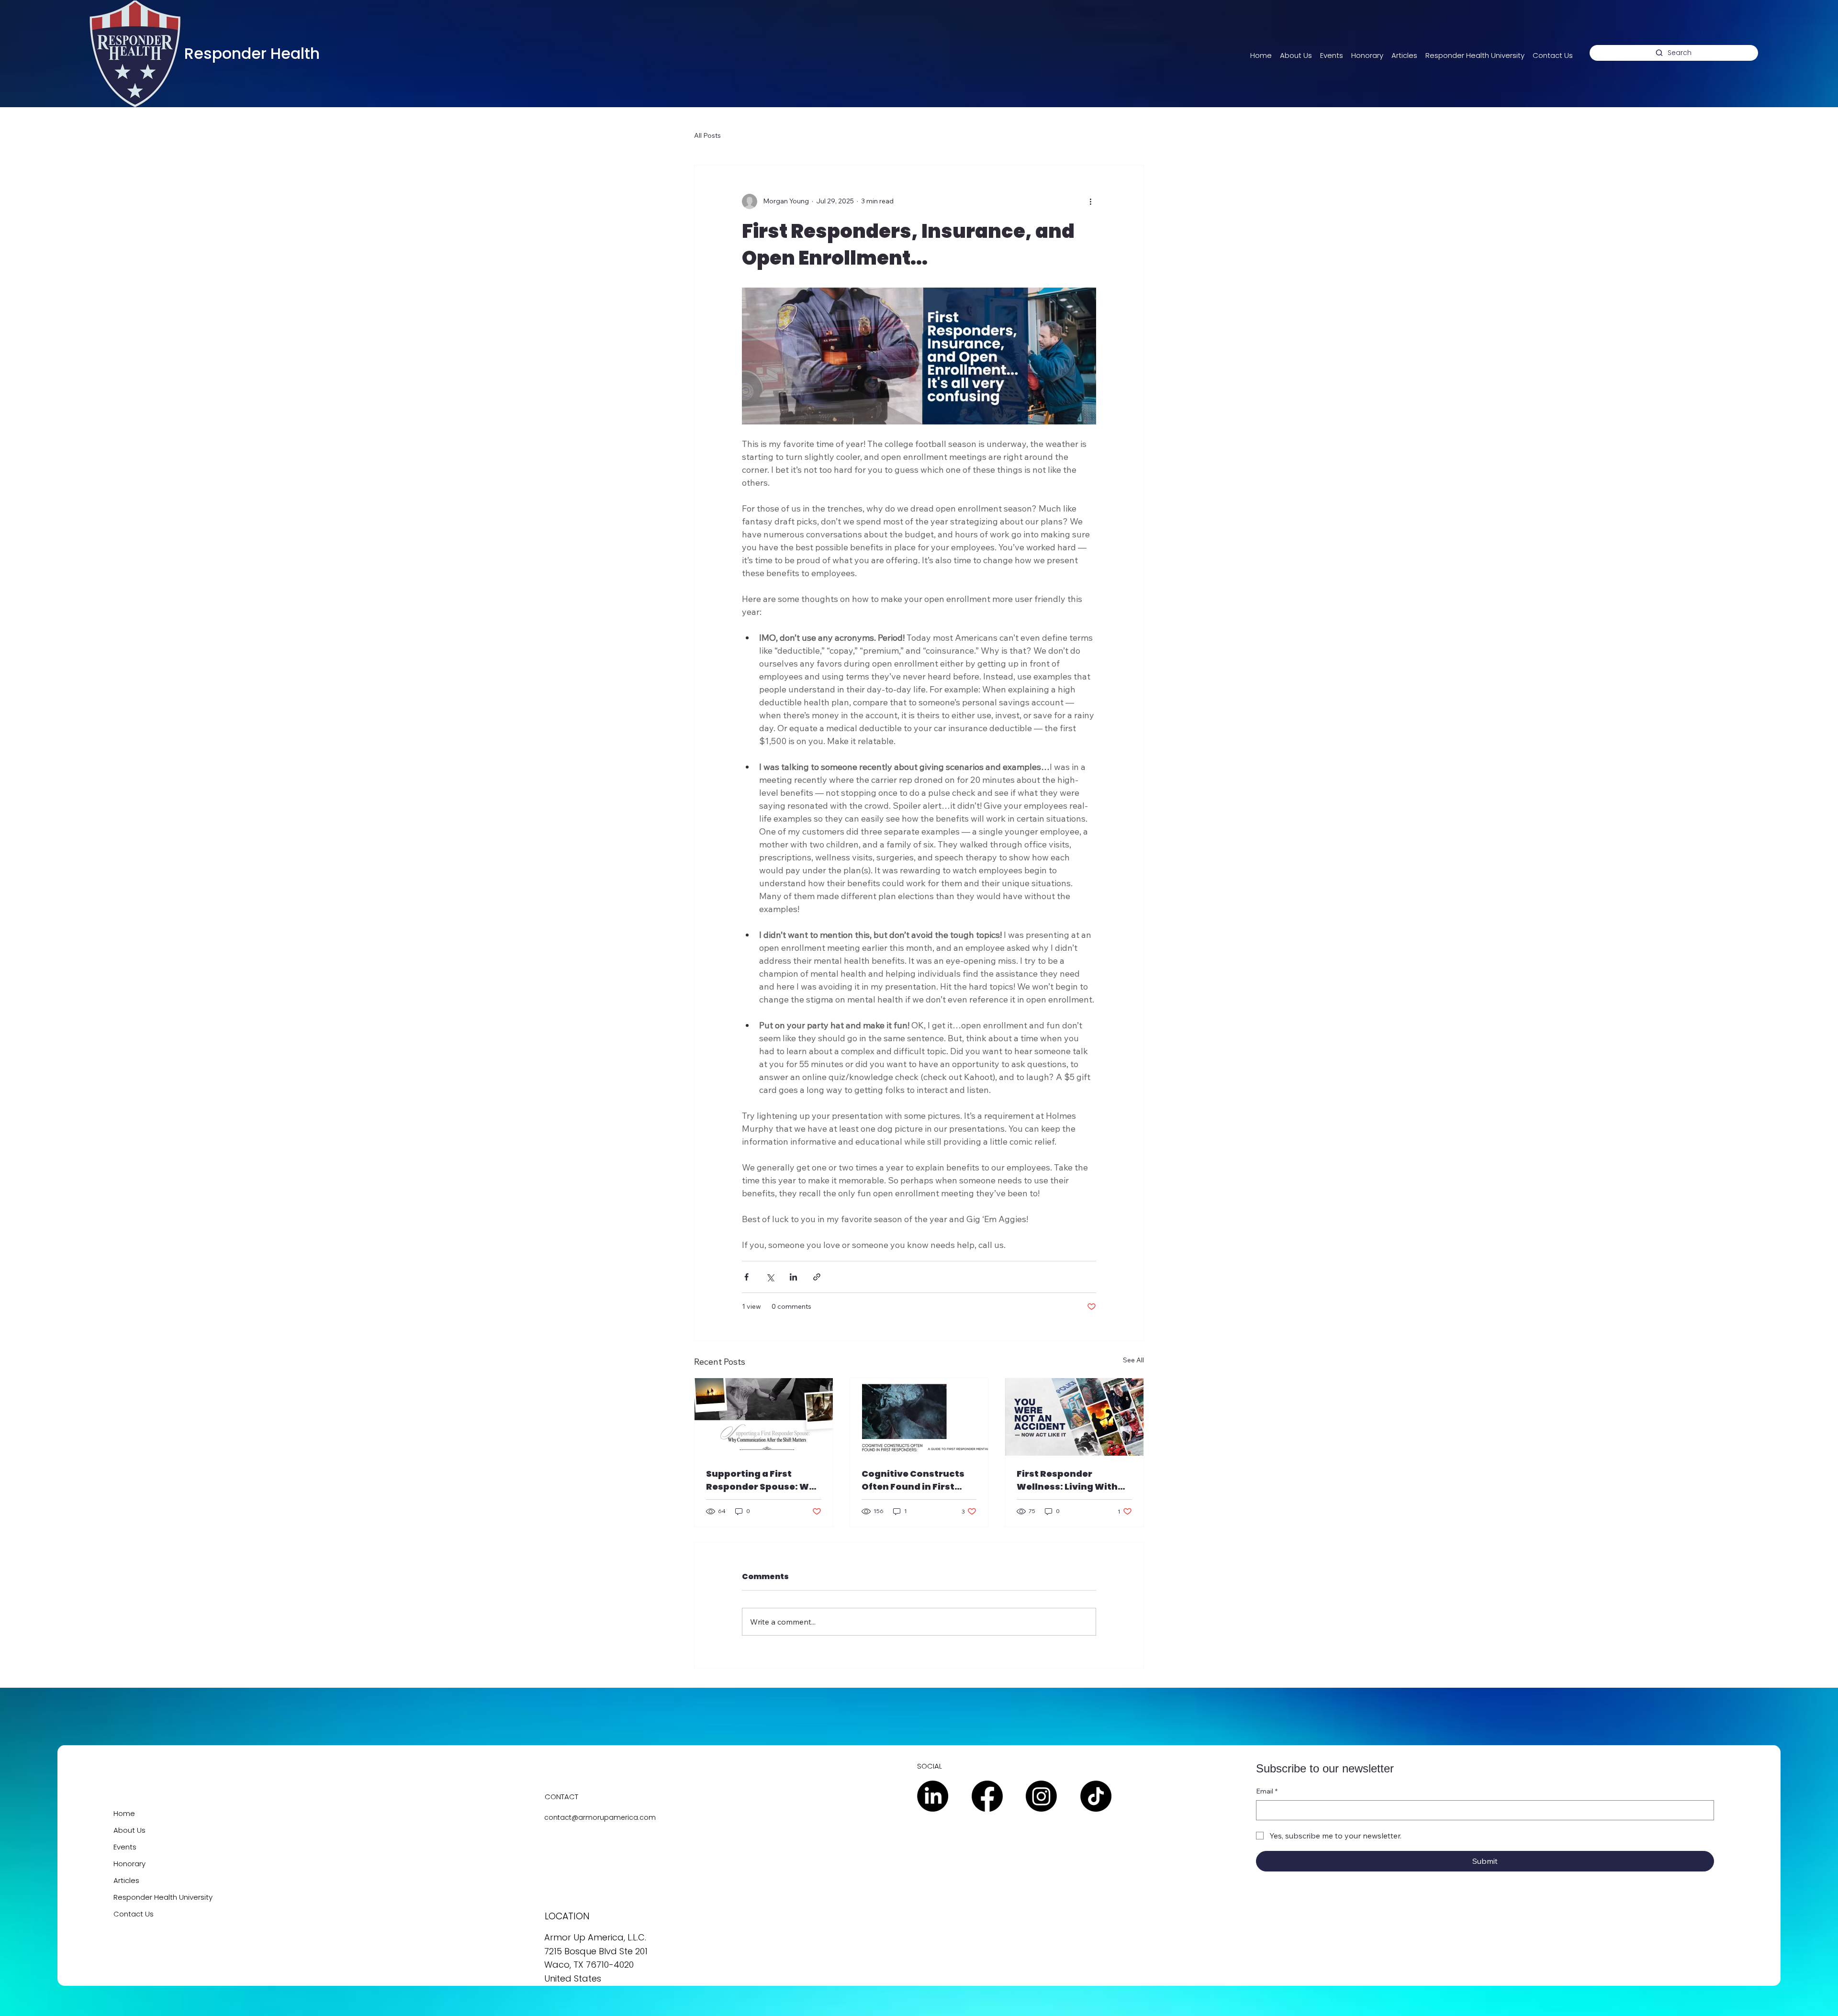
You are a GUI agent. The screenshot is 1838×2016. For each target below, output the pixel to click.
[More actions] (1090, 201)
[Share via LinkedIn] (793, 1277)
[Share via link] (817, 1277)
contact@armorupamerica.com (600, 1817)
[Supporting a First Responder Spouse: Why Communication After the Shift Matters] (764, 1417)
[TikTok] (1096, 1796)
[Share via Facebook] (746, 1277)
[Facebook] (987, 1796)
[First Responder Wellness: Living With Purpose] (1074, 1417)
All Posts (707, 135)
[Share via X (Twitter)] (770, 1277)
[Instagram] (1041, 1796)
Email (1267, 1791)
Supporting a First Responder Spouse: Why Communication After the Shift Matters (763, 1480)
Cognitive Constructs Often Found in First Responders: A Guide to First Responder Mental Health (917, 1480)
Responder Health (252, 53)
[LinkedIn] (933, 1796)
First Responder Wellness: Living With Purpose (1067, 1480)
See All (1133, 1360)
